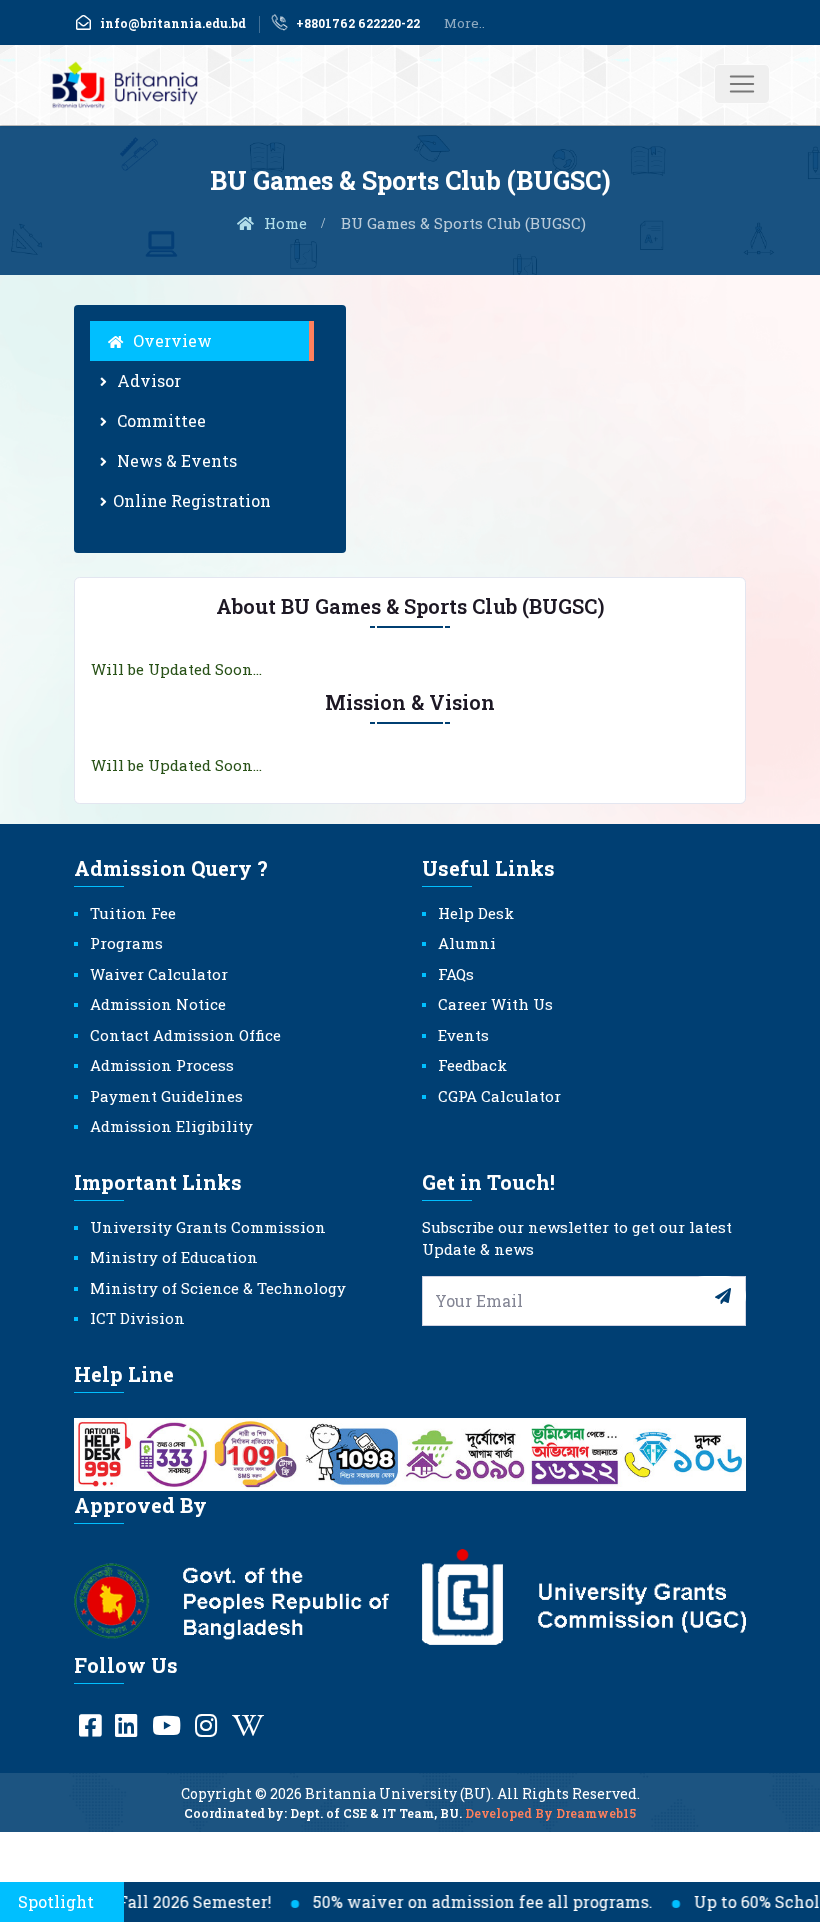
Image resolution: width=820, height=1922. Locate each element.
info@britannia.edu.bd (173, 23)
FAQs (456, 974)
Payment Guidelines (166, 1096)
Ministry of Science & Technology (218, 1288)
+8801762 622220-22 (358, 23)
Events (463, 1035)
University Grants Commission (208, 1227)
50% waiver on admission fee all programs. (458, 1901)
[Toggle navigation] (742, 84)
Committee (159, 420)
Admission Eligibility (171, 1126)
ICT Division (137, 1318)
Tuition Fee (133, 913)
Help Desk (476, 913)
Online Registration (192, 500)
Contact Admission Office (185, 1035)
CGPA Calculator (499, 1096)
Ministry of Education (174, 1257)
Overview (170, 340)
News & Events (175, 460)
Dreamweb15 (596, 1813)
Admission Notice (158, 1004)
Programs (126, 943)
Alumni (467, 943)
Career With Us (495, 1004)
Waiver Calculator (159, 974)
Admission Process (162, 1065)
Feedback (472, 1065)
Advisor (147, 380)
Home (283, 223)
